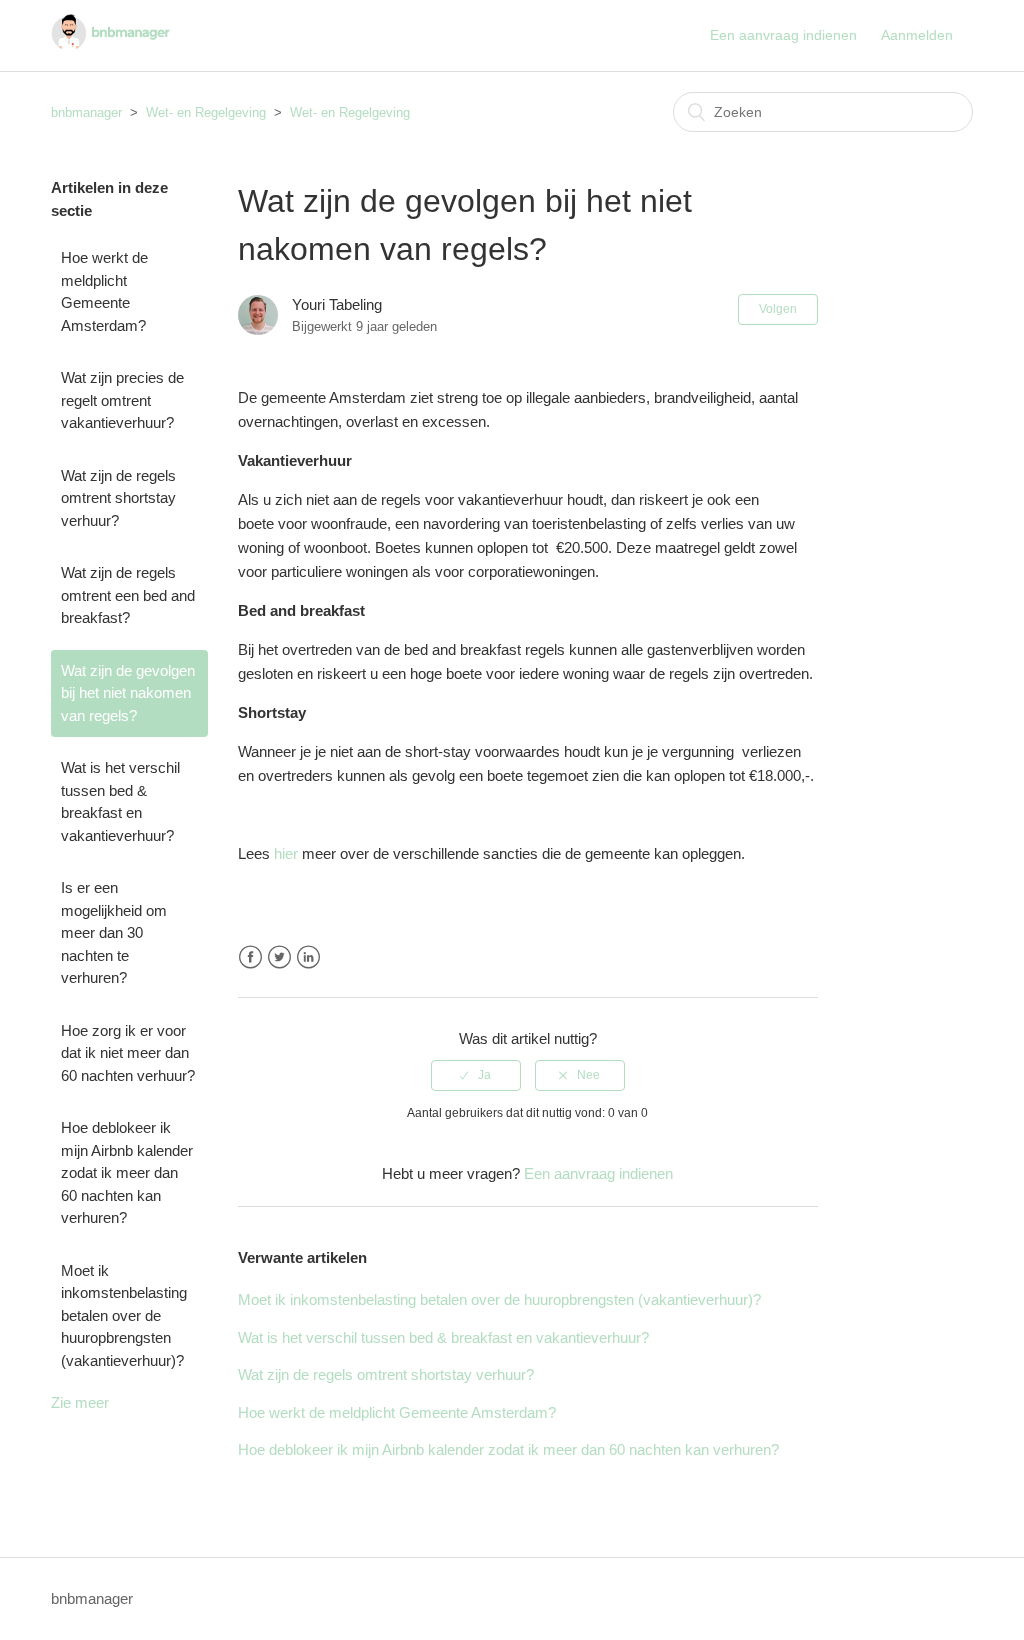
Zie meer (80, 1402)
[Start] (110, 45)
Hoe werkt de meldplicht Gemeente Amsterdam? (104, 291)
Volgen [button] (778, 309)
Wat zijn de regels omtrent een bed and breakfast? (128, 595)
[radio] (476, 1075)
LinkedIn (308, 957)
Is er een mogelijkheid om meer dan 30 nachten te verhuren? (114, 932)
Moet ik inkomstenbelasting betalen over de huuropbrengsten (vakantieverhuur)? (124, 1315)
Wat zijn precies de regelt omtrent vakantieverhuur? (122, 400)
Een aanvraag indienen (783, 35)
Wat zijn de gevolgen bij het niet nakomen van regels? (128, 693)
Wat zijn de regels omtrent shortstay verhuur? (118, 498)
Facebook (250, 957)
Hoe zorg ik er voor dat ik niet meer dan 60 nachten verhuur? (128, 1053)
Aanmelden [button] (917, 35)
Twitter (279, 957)
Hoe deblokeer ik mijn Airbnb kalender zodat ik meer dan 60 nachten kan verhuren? (127, 1172)
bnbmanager (86, 112)
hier (286, 853)
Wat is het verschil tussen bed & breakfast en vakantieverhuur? (120, 801)
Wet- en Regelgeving (206, 112)
